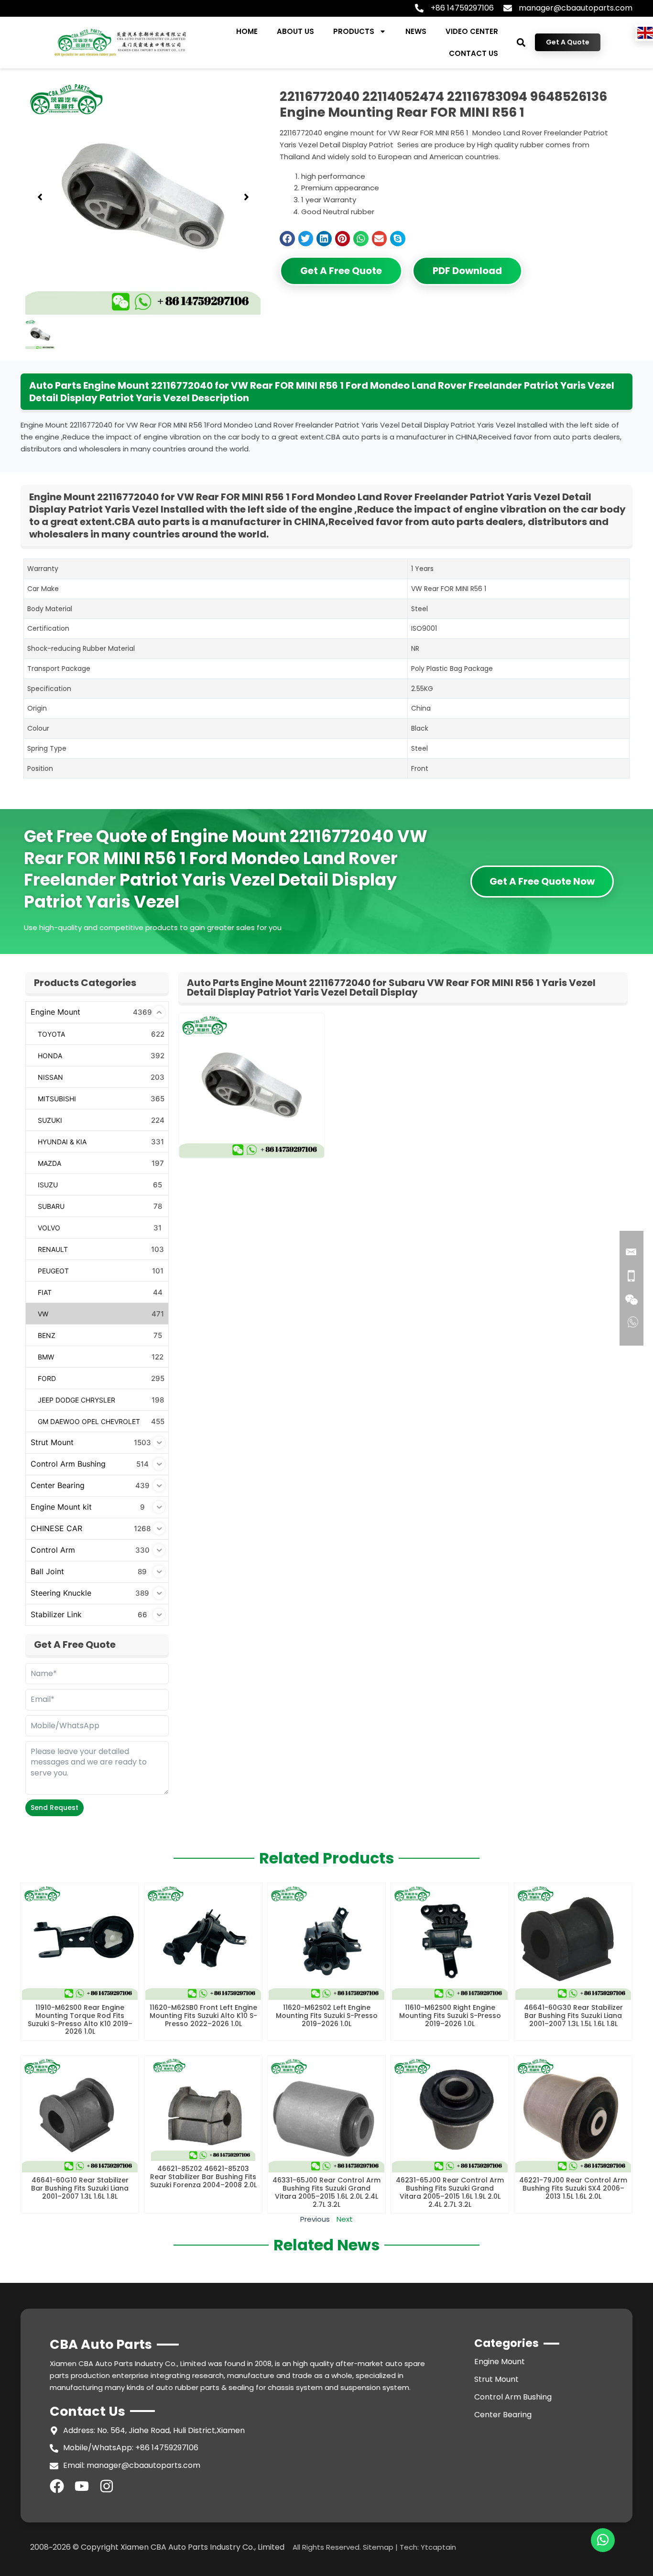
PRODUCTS (354, 31)
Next (345, 2219)
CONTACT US (473, 53)
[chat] (603, 2540)
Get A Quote (568, 42)
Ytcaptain (438, 2547)
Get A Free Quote (341, 271)
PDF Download (467, 271)
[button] (521, 42)
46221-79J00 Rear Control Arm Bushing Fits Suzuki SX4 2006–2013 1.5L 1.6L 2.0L (573, 2188)
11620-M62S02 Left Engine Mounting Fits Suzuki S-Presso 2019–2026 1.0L (327, 2016)
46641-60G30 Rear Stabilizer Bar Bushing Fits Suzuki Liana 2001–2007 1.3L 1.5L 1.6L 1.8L (573, 2016)
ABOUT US (295, 31)
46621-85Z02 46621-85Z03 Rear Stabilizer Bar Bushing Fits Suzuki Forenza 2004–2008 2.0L (203, 2177)
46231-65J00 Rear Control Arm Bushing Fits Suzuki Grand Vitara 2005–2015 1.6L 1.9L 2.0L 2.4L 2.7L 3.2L (450, 2192)
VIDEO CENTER (472, 31)
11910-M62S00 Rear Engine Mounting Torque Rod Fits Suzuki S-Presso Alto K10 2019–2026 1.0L (80, 2019)
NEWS (416, 31)
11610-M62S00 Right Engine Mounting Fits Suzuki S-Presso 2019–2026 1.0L (450, 2016)
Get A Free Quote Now (542, 881)
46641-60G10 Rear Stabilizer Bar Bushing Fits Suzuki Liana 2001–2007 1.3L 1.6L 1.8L (80, 2188)
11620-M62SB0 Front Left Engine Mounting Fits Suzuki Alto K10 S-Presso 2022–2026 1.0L (203, 2016)
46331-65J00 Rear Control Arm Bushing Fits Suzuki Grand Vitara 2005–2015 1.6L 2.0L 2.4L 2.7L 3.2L (326, 2192)
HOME (247, 31)
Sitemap (378, 2547)
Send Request (54, 1808)
